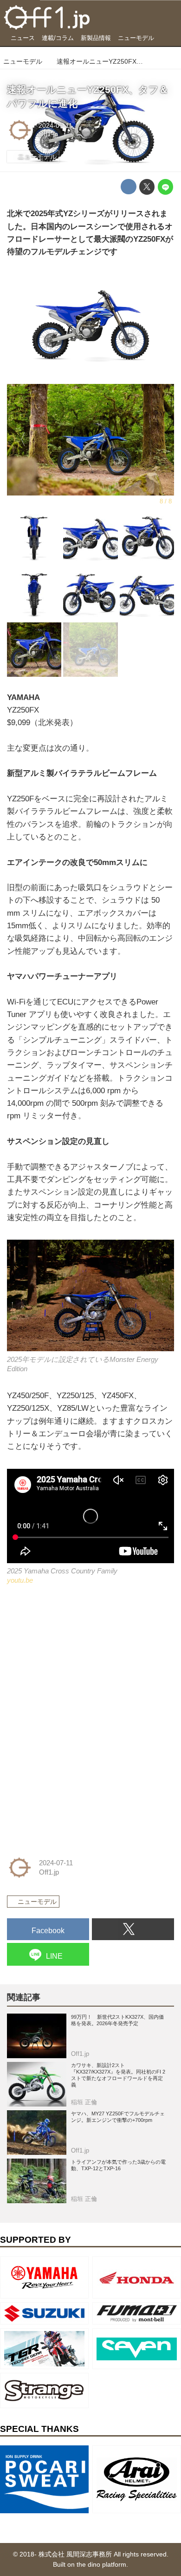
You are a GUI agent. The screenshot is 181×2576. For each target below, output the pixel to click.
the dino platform (101, 2565)
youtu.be (20, 1580)
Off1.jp (48, 134)
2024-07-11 (55, 126)
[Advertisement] (77, 1659)
